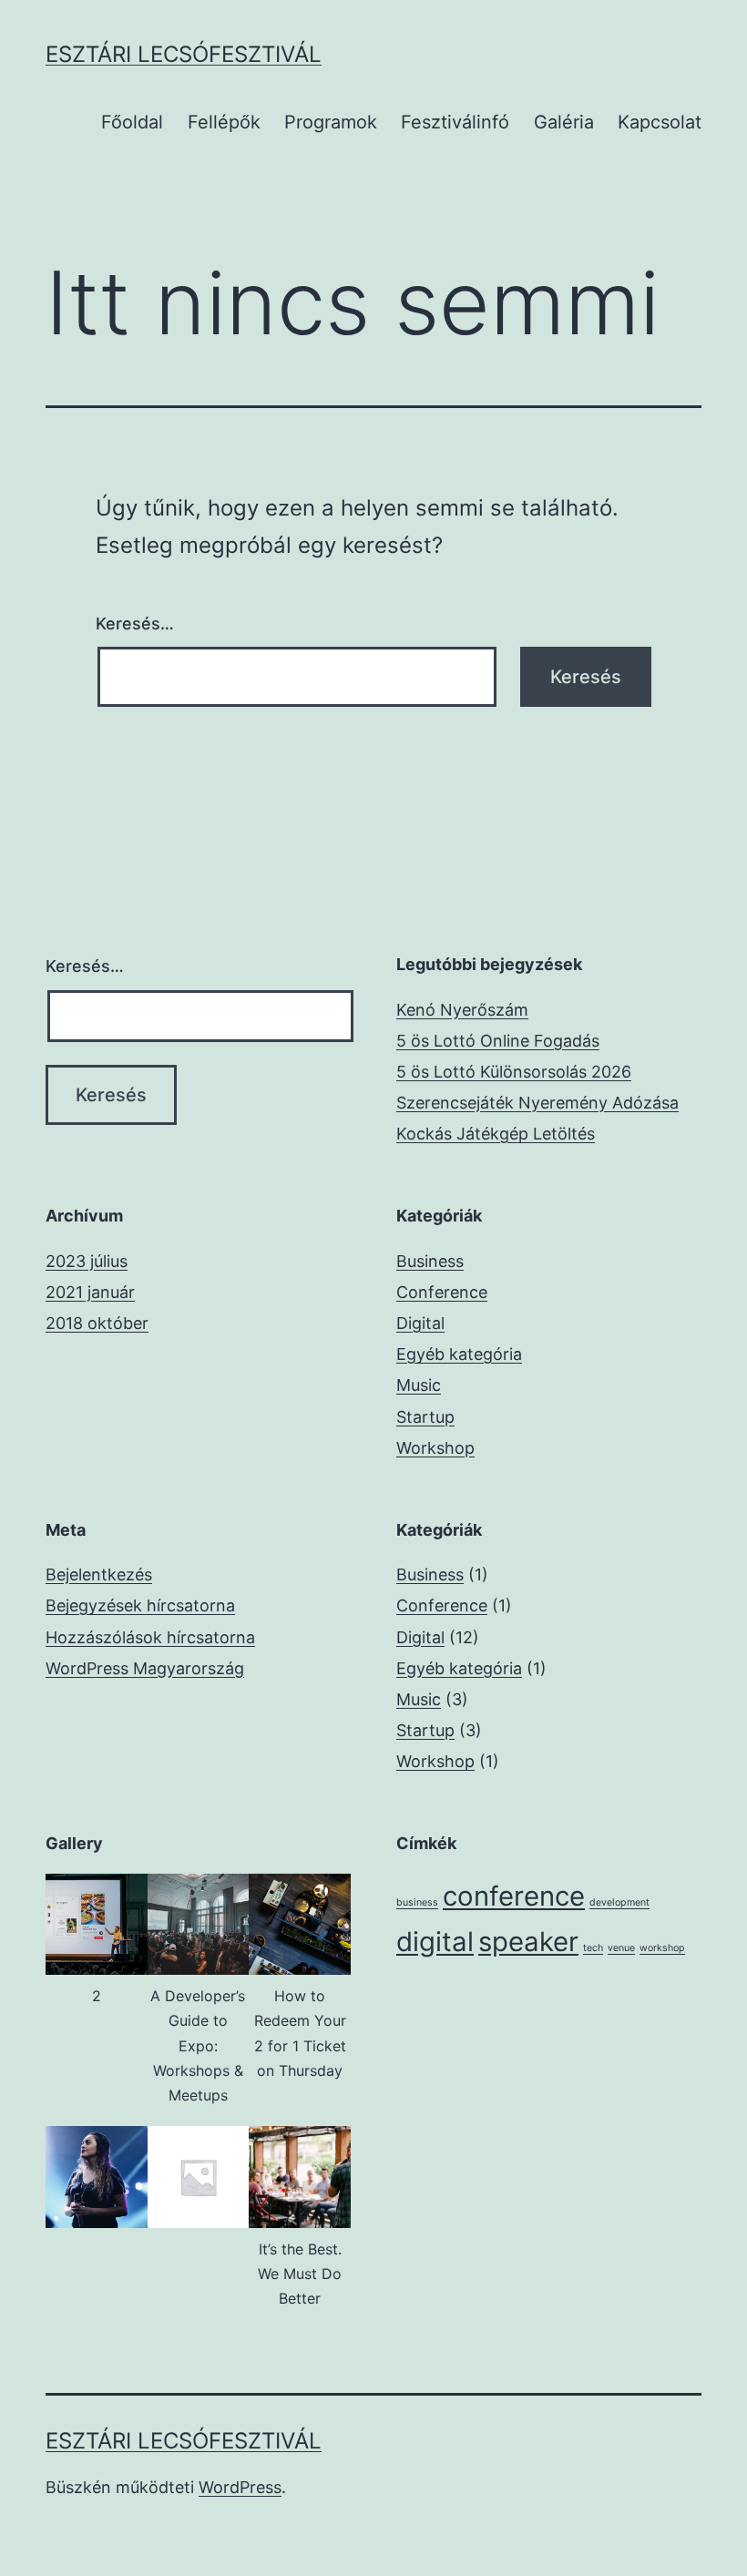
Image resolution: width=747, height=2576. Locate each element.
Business (430, 1261)
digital (435, 1942)
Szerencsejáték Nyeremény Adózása (537, 1103)
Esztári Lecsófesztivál (184, 54)
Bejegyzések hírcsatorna (140, 1605)
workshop (662, 1948)
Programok (331, 122)
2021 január (90, 1292)
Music (419, 1385)
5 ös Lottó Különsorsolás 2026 (514, 1072)
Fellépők (224, 122)
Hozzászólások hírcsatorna (150, 1637)
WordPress (240, 2487)
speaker (528, 1942)
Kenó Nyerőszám (462, 1010)
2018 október (97, 1323)
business (417, 1902)
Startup (425, 1417)
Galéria (564, 122)
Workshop (435, 1448)
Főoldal (132, 122)
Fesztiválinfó (455, 122)
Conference (442, 1292)
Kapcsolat (660, 122)
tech (593, 1948)
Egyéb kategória (459, 1354)
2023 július (87, 1261)
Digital (420, 1323)
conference (514, 1896)
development (619, 1902)
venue (621, 1948)
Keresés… (135, 624)
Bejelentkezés (99, 1574)
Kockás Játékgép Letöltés (496, 1134)
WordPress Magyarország (145, 1668)
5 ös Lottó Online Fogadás (498, 1041)
